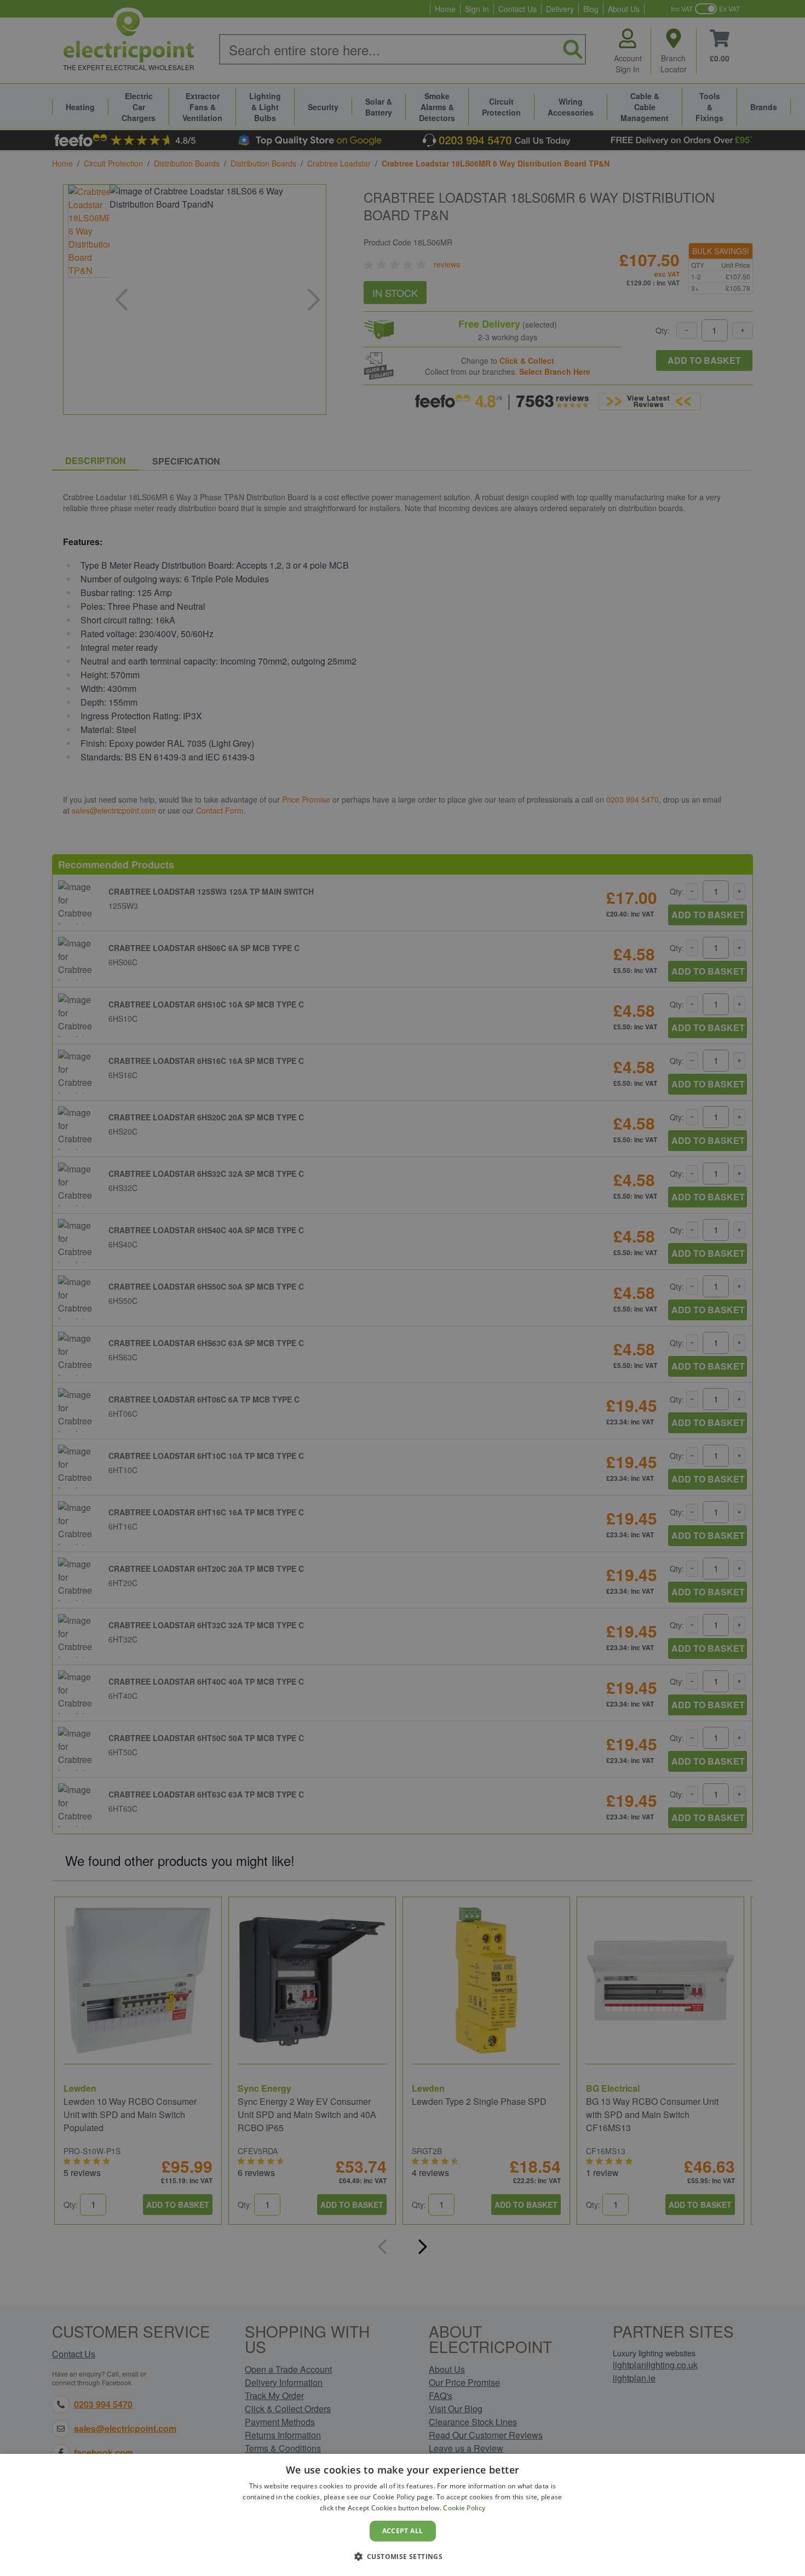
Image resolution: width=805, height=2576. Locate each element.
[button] (403, 2556)
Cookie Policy (464, 2508)
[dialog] (403, 2515)
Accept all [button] (403, 2531)
